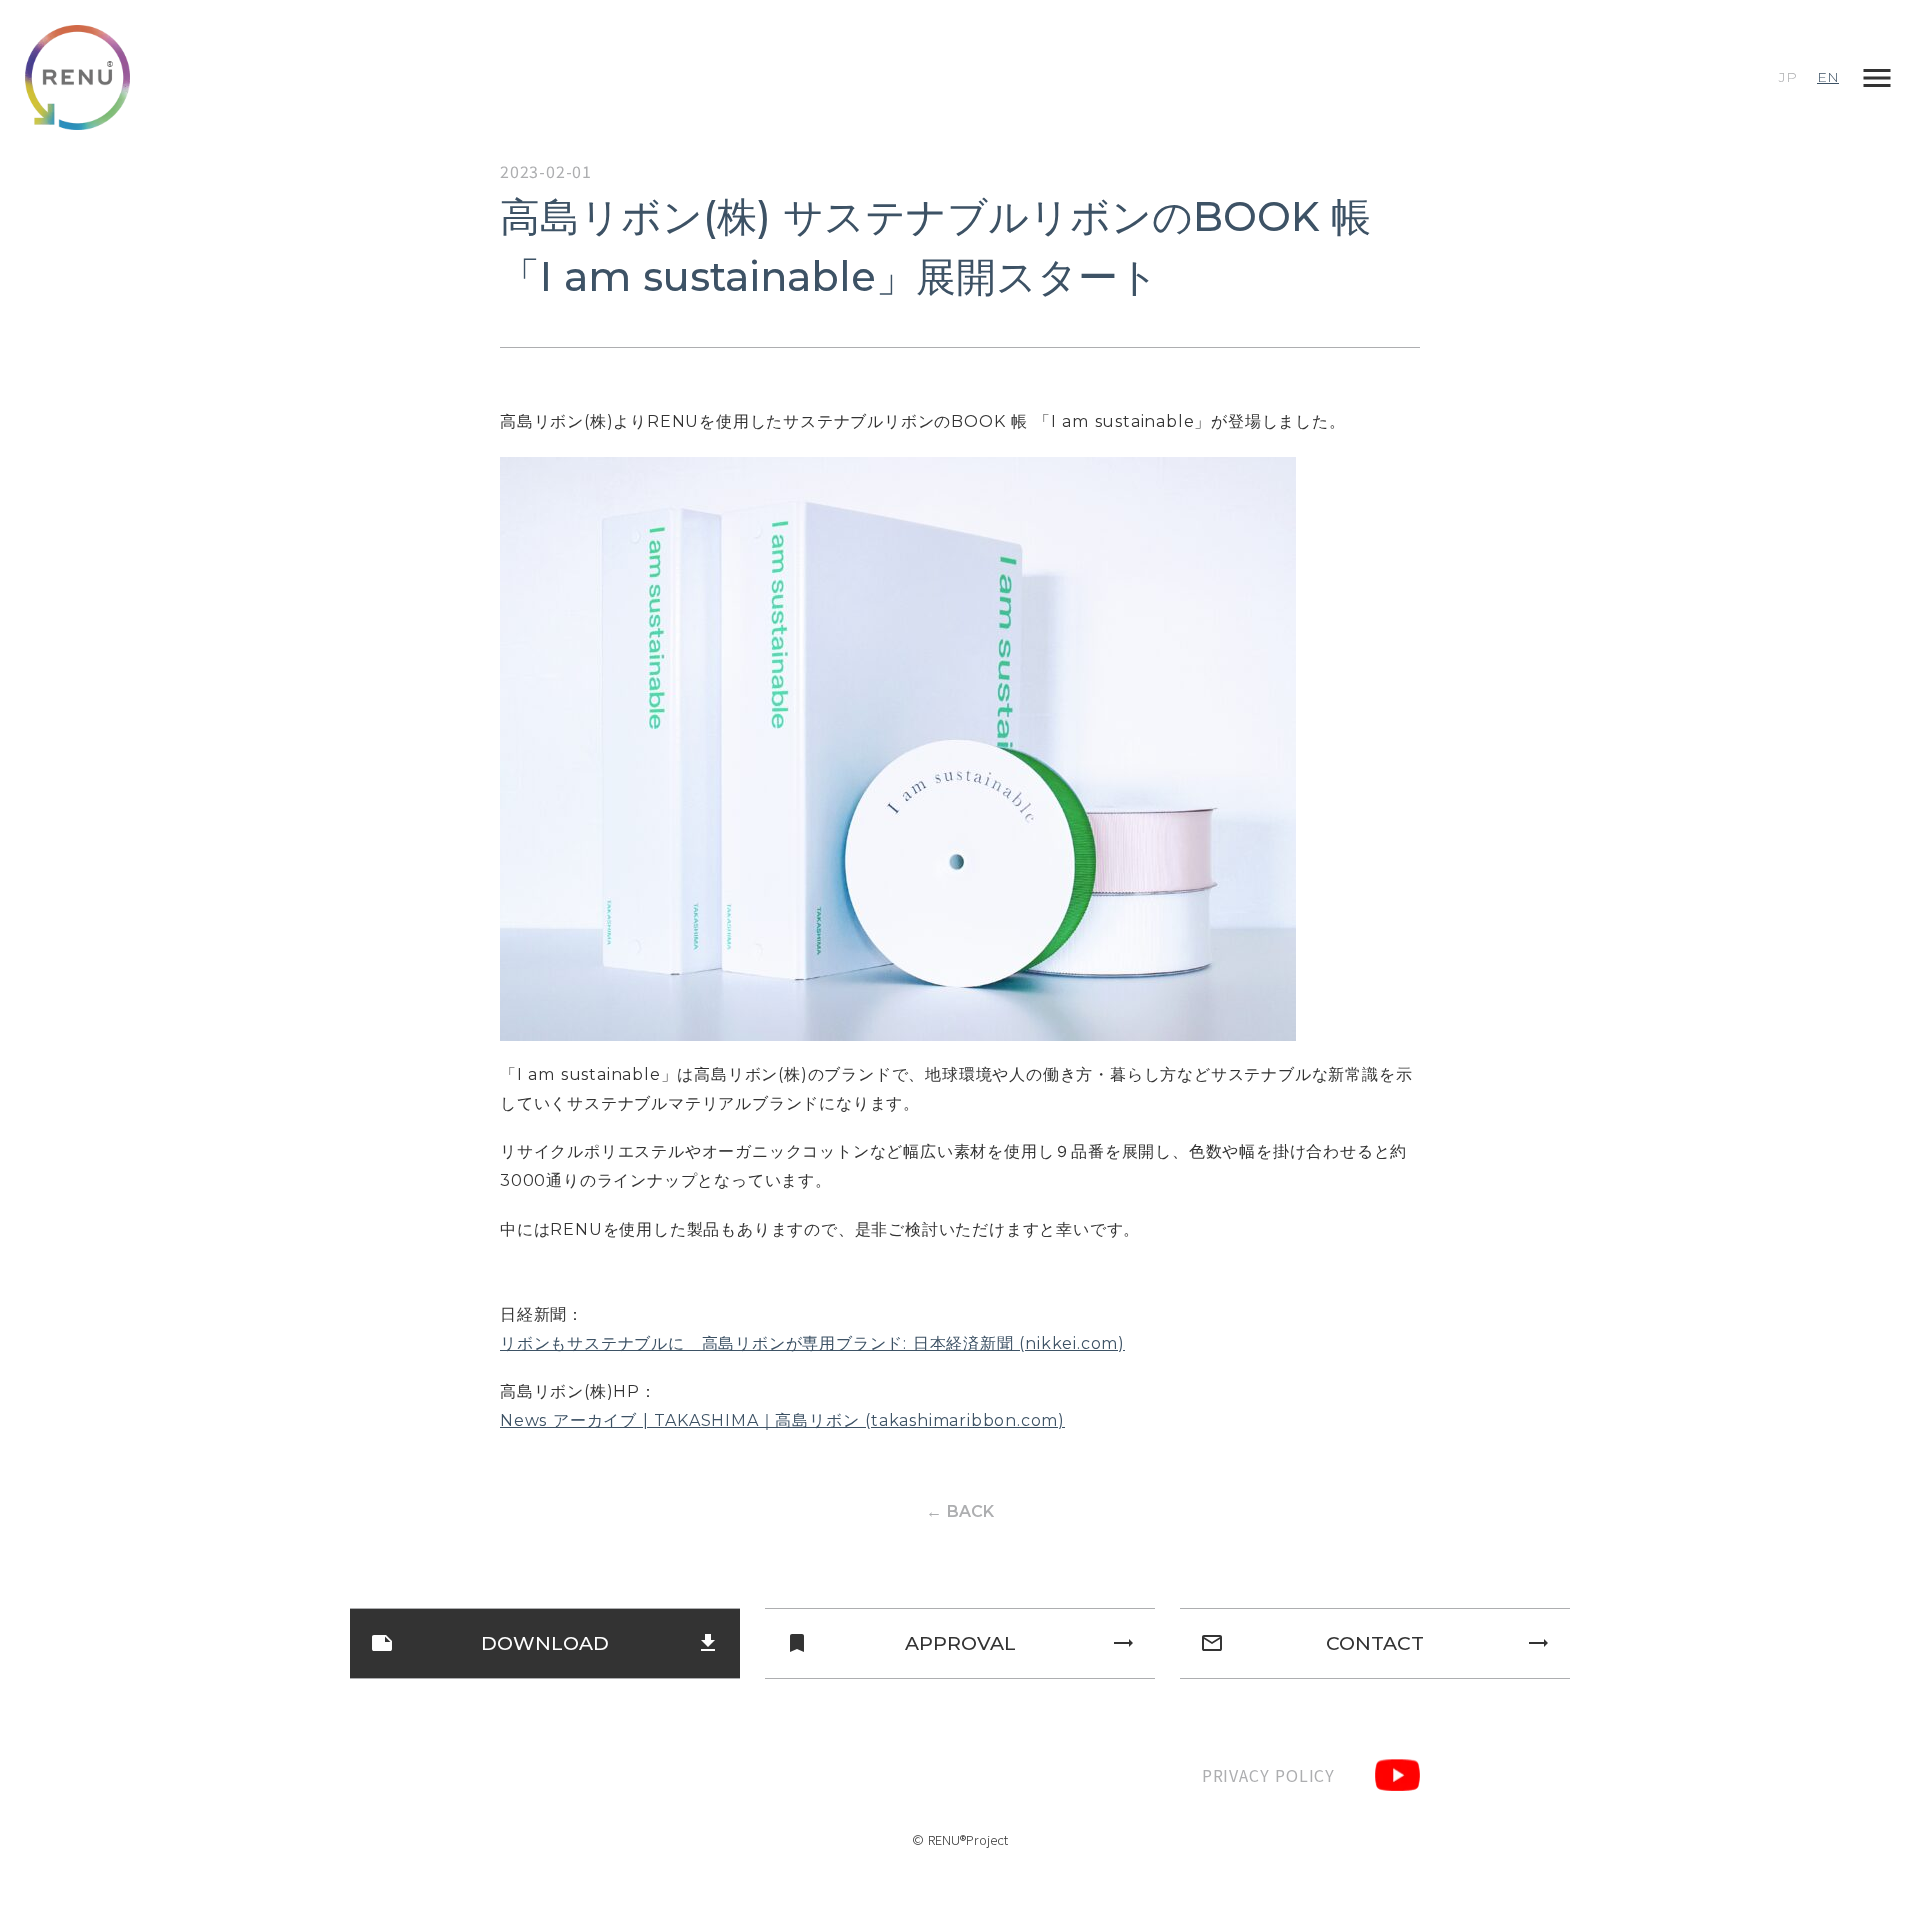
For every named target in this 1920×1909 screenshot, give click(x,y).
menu (1877, 78)
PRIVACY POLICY (1268, 1775)
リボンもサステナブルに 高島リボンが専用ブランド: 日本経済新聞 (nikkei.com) (812, 1343)
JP (1788, 77)
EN (1828, 77)
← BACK (960, 1511)
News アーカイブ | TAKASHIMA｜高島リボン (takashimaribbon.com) (782, 1420)
